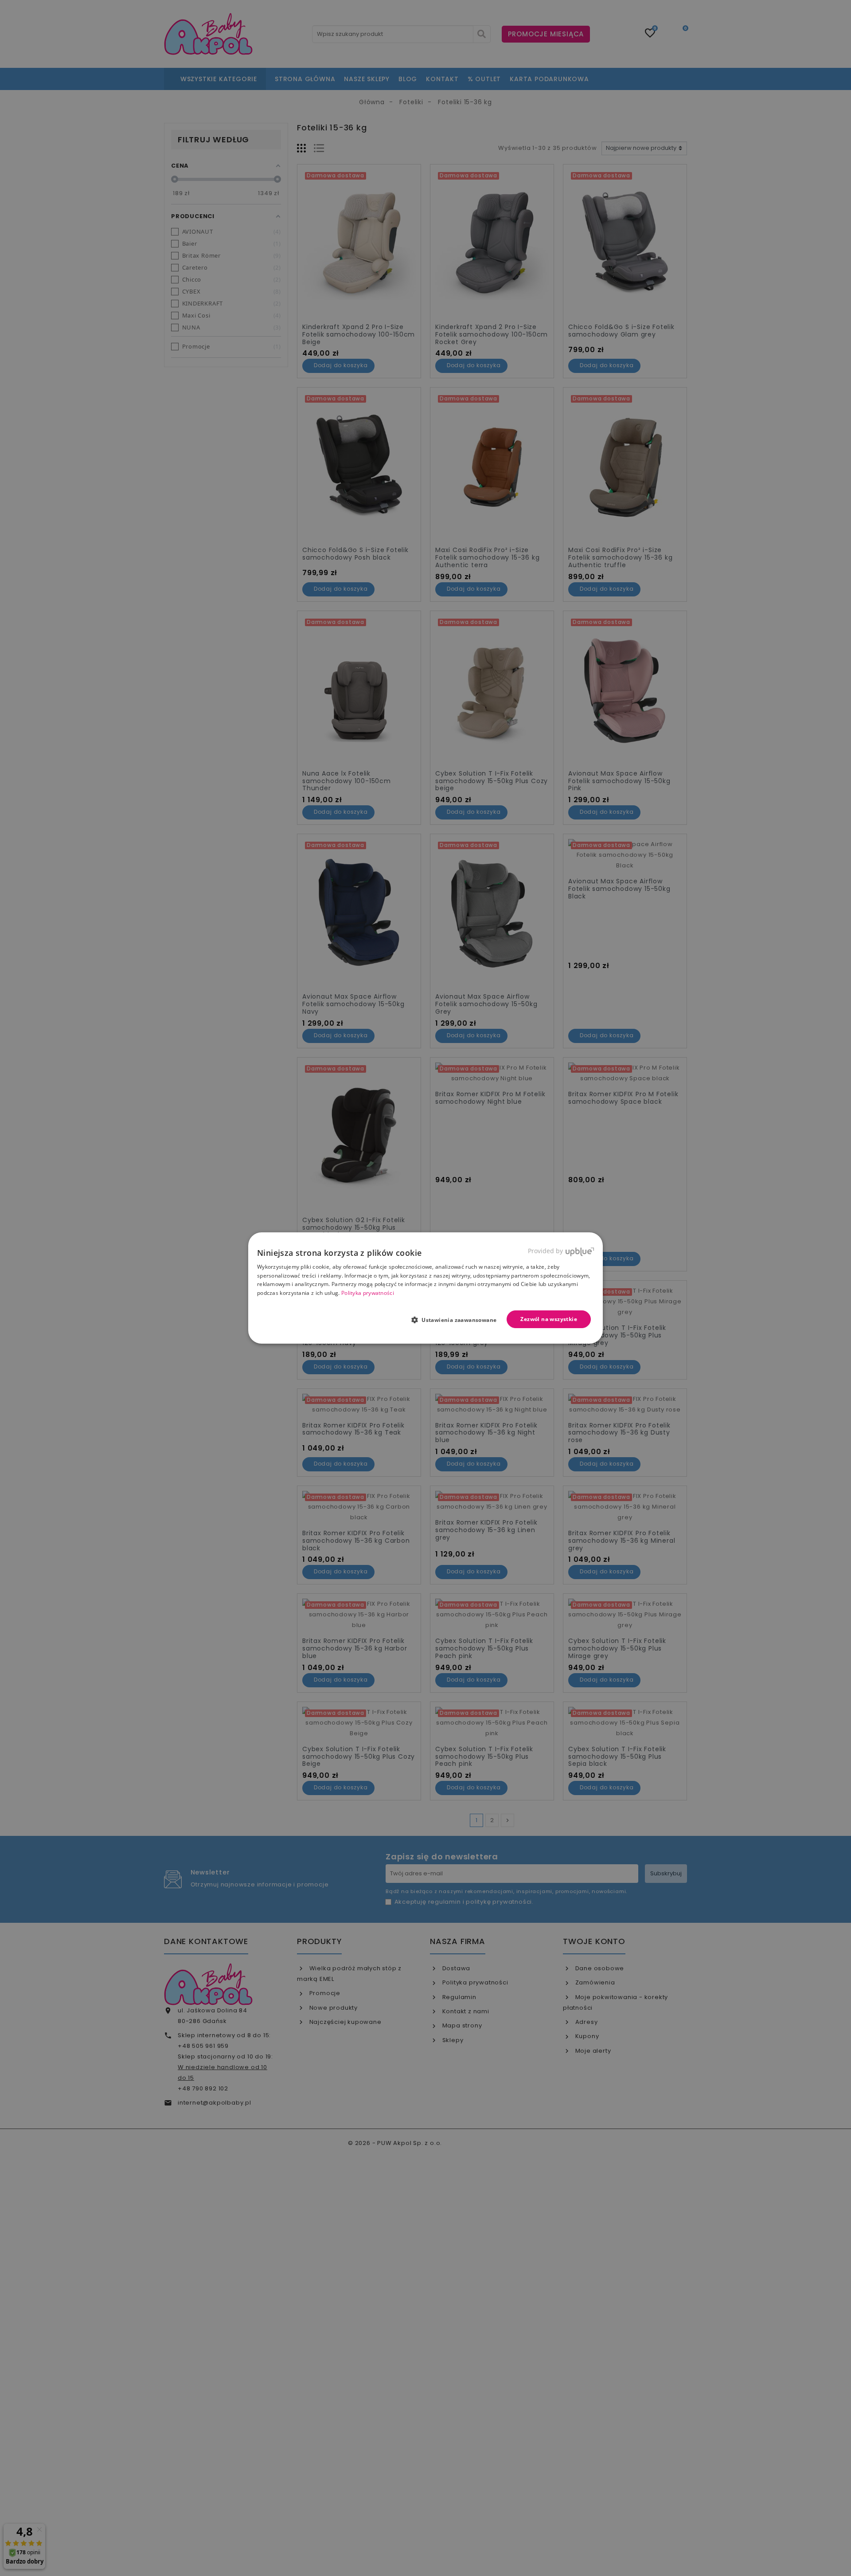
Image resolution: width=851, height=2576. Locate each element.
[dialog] (425, 1288)
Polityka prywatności (368, 1293)
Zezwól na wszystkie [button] (549, 1319)
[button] (458, 1320)
